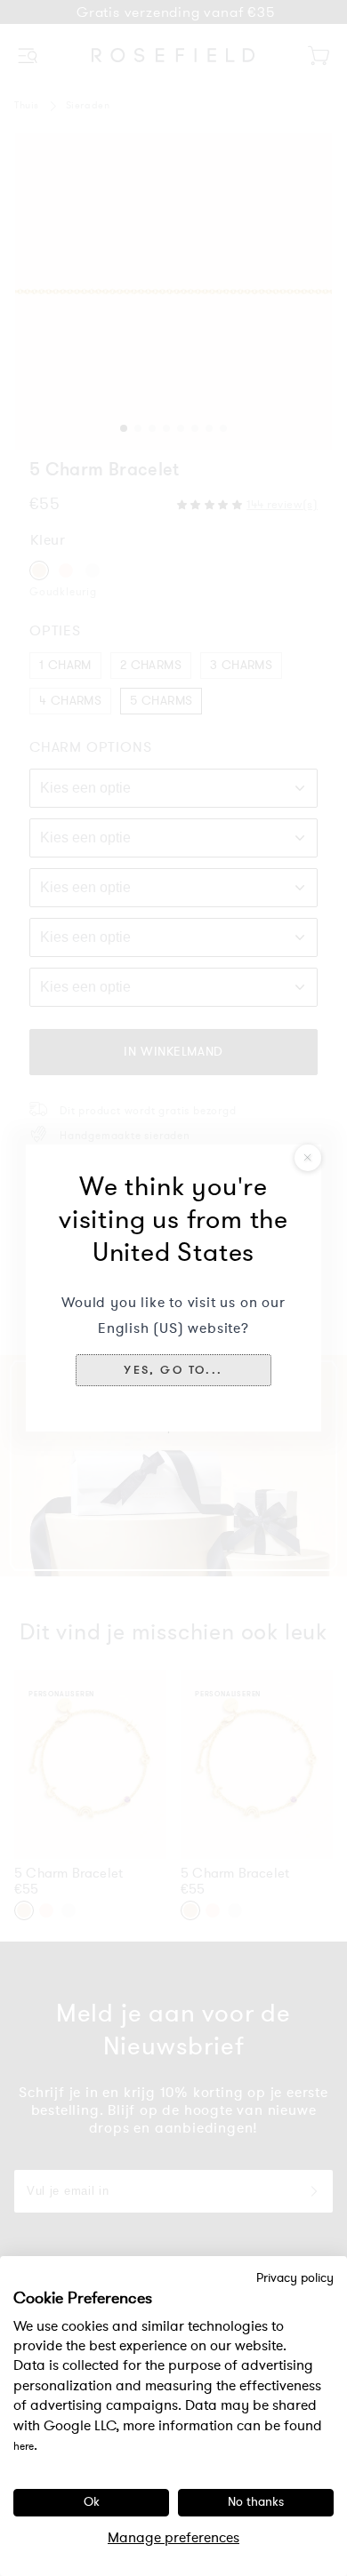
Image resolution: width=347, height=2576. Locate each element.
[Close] (308, 1158)
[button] (173, 1370)
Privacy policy (295, 2278)
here (24, 2446)
